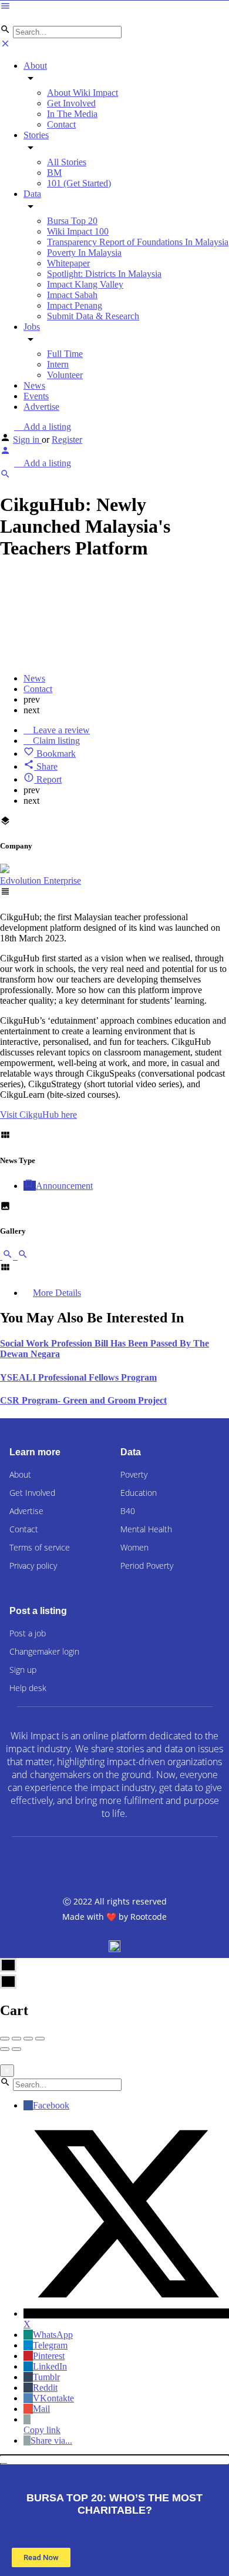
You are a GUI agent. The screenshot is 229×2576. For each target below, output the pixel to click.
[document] (114, 2516)
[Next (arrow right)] (16, 2049)
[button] (114, 2460)
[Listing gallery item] (8, 1256)
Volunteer (65, 375)
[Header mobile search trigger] (5, 476)
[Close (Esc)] (5, 2039)
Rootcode (149, 1917)
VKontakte (53, 2398)
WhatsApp (53, 2335)
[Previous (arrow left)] (5, 2049)
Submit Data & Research (93, 316)
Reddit (45, 2388)
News (34, 385)
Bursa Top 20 (72, 221)
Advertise (41, 407)
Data (32, 194)
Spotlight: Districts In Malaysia (104, 274)
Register (67, 440)
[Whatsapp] (179, 1863)
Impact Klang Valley (85, 284)
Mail (41, 2409)
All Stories (67, 162)
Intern (58, 364)
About (35, 66)
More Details (57, 1293)
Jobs (32, 327)
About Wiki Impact (82, 93)
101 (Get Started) (79, 183)
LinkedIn (50, 2366)
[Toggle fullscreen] (28, 2039)
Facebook (51, 2105)
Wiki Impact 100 (78, 231)
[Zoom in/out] (40, 2039)
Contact (61, 124)
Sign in (27, 440)
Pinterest (49, 2356)
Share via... (51, 2440)
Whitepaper (68, 263)
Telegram (50, 2345)
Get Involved (71, 103)
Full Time (65, 354)
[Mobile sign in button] (5, 452)
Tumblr (46, 2377)
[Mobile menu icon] (114, 7)
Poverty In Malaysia (84, 253)
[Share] (16, 2039)
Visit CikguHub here (38, 1115)
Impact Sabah (72, 295)
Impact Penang (75, 305)
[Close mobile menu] (5, 46)
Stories (36, 135)
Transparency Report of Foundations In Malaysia (138, 242)
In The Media (72, 114)
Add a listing (46, 427)
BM (54, 173)
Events (36, 396)
